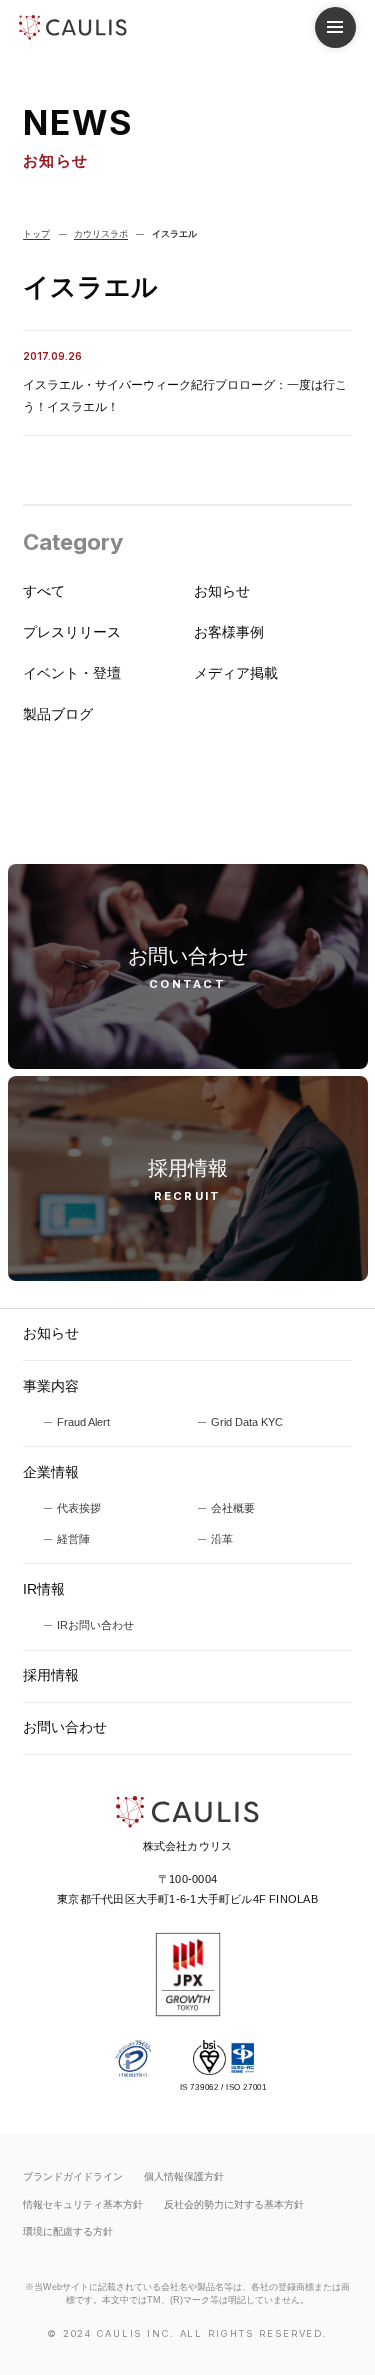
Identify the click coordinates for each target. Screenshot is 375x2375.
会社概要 (233, 1508)
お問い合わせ (65, 1727)
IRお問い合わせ (95, 1625)
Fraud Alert (83, 1422)
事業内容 (51, 1386)
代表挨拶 (79, 1508)
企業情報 (51, 1472)
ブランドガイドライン (73, 2176)
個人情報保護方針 (184, 2176)
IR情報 (44, 1589)
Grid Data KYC (247, 1422)
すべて (44, 591)
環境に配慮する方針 (68, 2231)
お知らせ (51, 1333)
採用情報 (51, 1675)
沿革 (222, 1539)
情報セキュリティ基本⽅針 (83, 2204)
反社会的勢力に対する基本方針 (234, 2204)
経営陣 (73, 1539)
